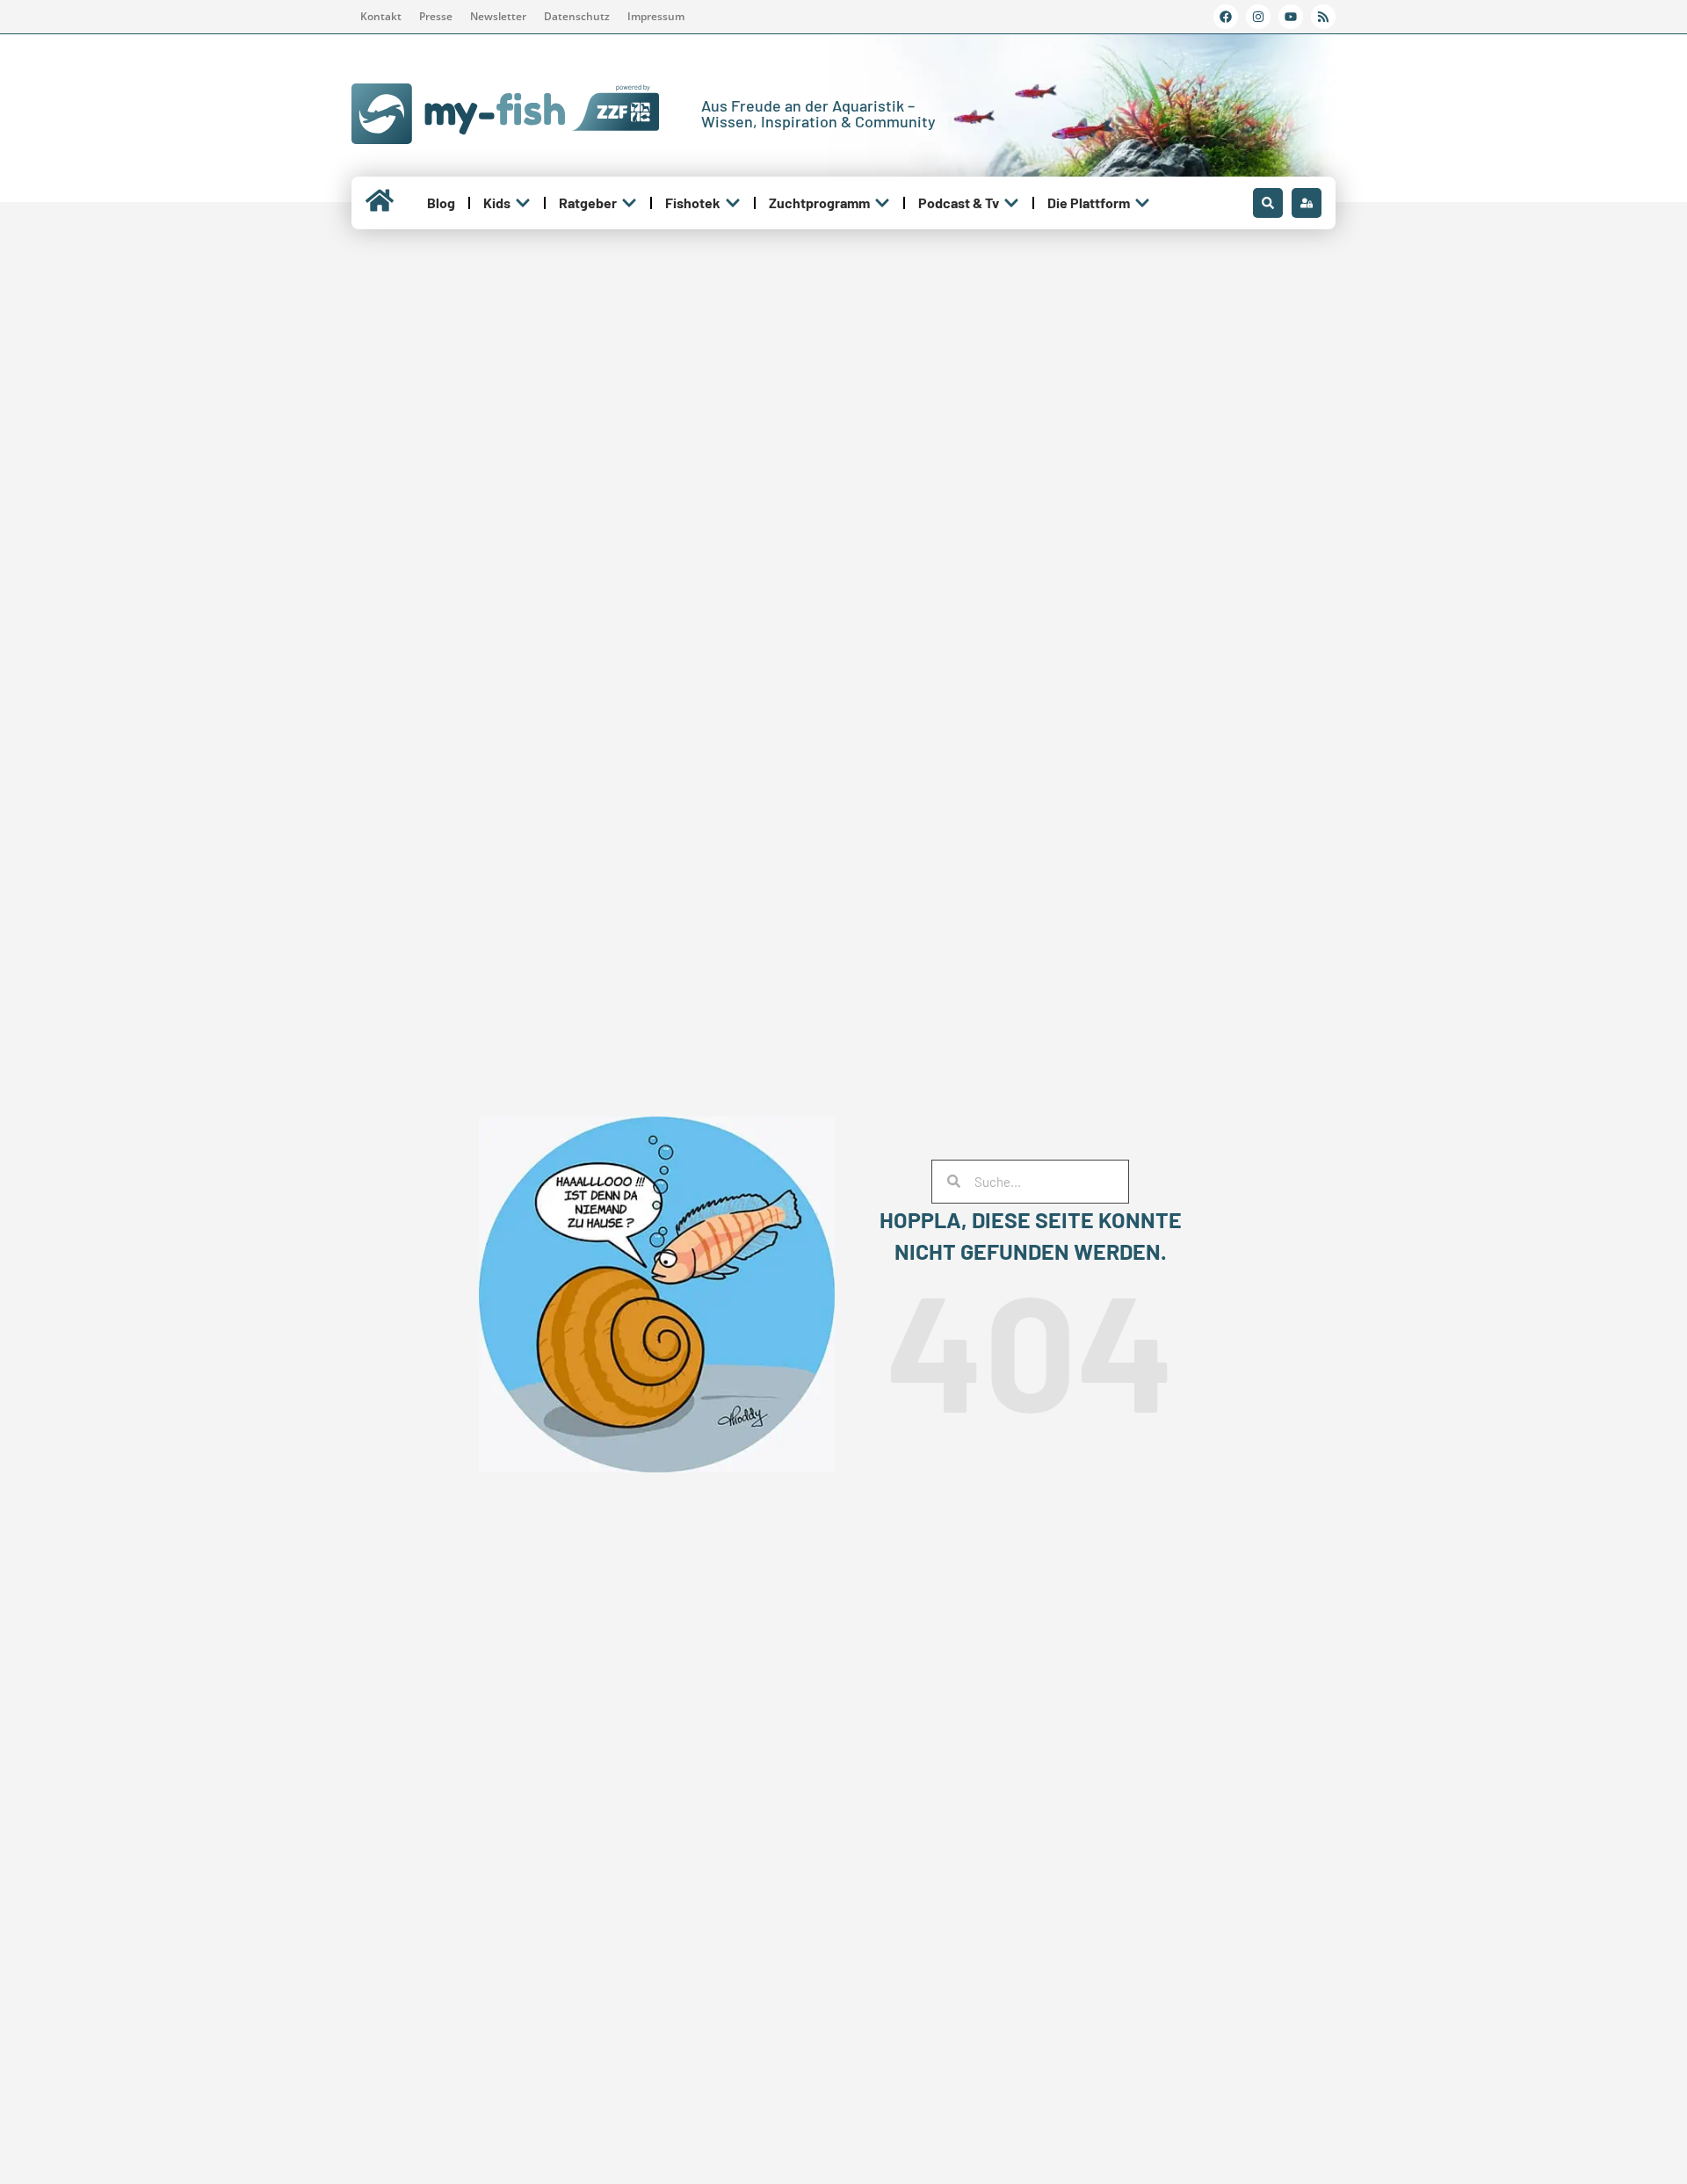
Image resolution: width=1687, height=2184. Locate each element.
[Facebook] (1226, 17)
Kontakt (381, 16)
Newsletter (498, 16)
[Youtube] (1291, 17)
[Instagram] (1258, 17)
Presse (436, 16)
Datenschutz (577, 16)
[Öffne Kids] (523, 203)
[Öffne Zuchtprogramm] (882, 203)
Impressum (656, 16)
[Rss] (1323, 17)
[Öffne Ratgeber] (629, 203)
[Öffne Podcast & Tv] (1011, 203)
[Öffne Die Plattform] (1142, 203)
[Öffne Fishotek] (733, 203)
